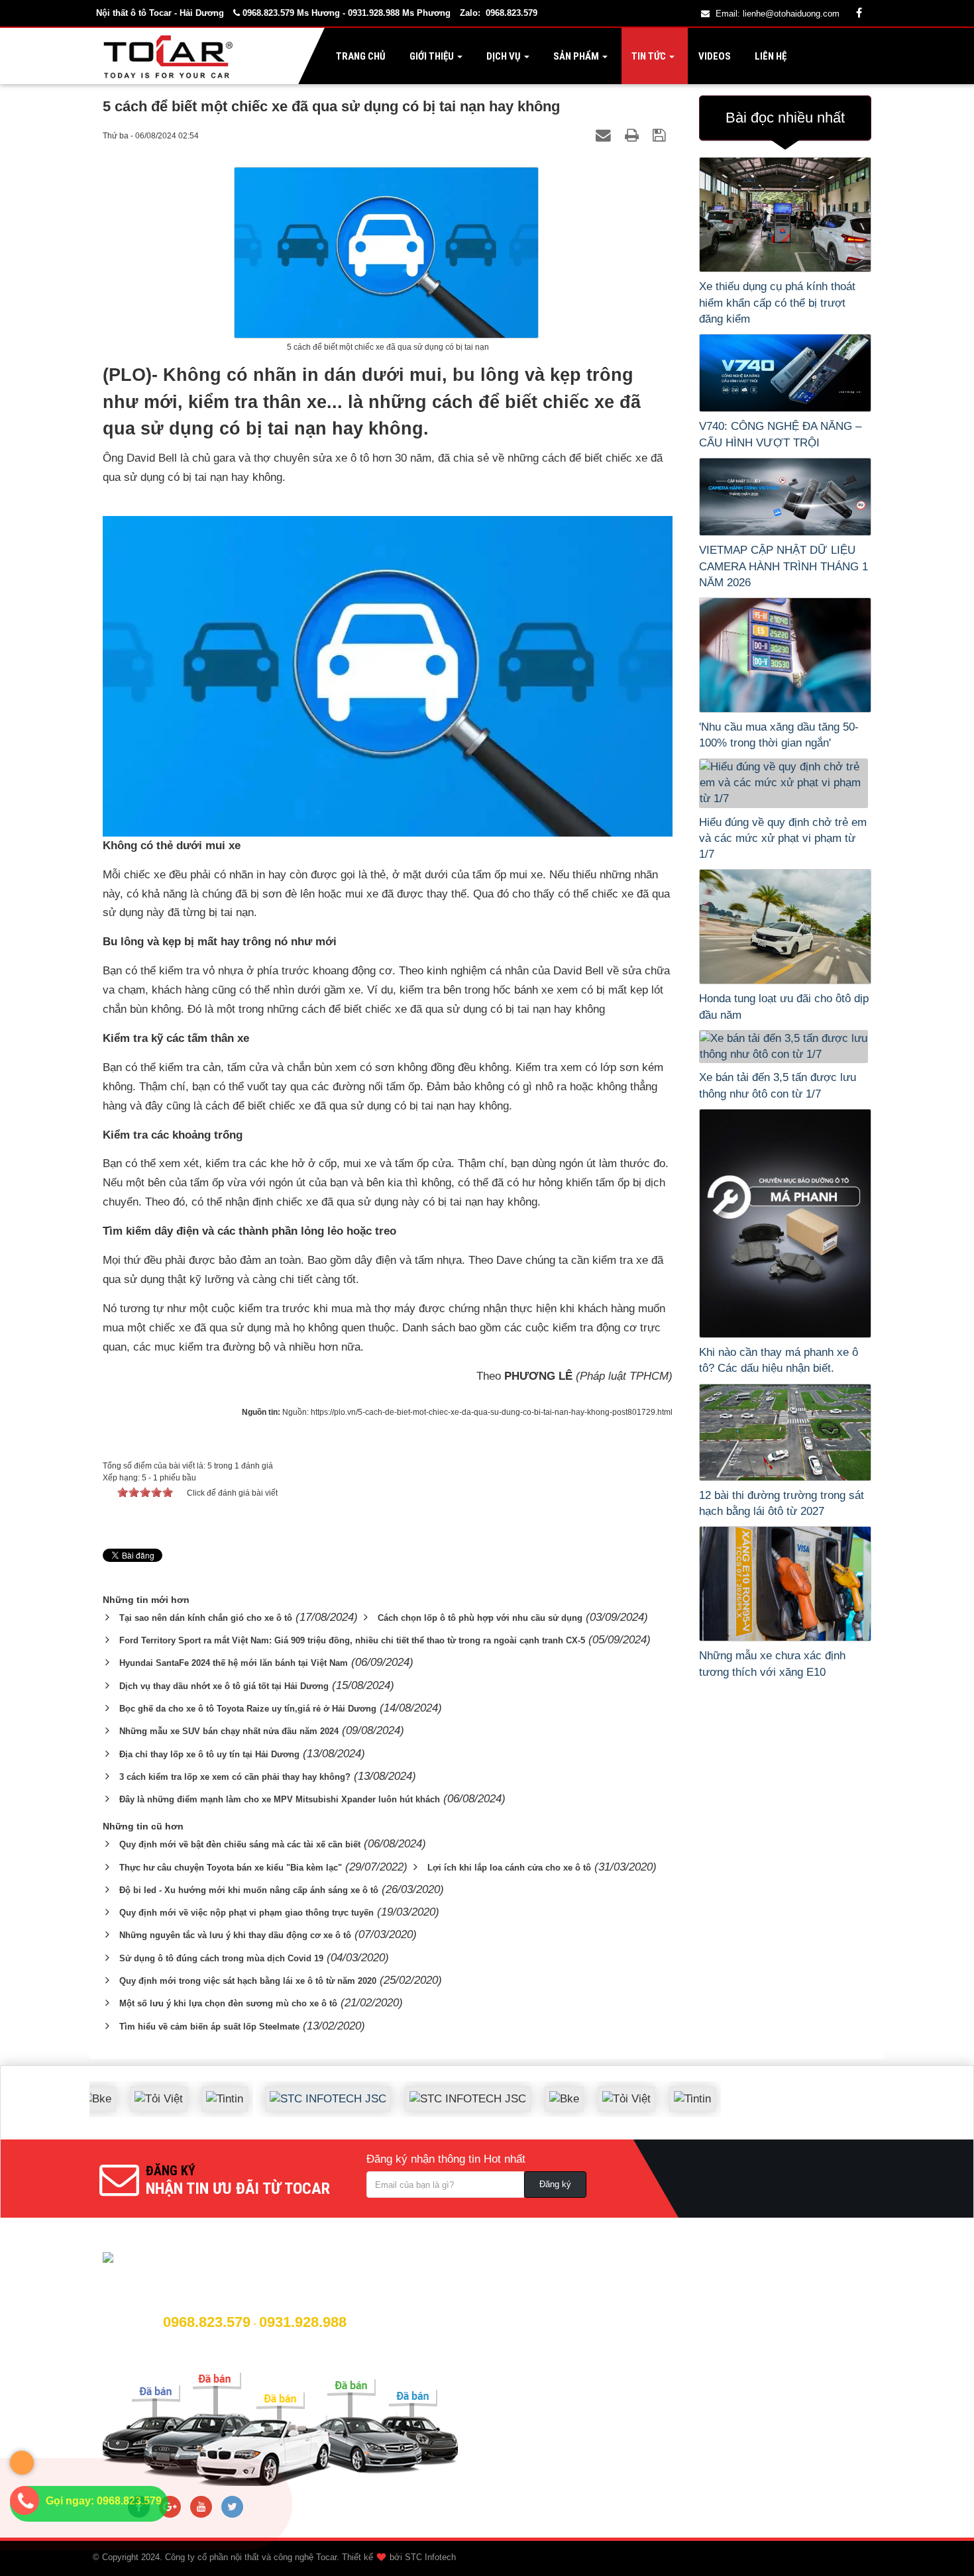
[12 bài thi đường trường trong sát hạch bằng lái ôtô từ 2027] (785, 1432)
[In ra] (634, 135)
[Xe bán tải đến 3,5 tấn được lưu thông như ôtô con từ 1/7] (785, 1047)
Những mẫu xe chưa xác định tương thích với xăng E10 (772, 1664)
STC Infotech (430, 2557)
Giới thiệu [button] (432, 56)
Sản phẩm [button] (576, 56)
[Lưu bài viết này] (661, 135)
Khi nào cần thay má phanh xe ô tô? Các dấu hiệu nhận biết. (779, 1360)
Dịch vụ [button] (504, 56)
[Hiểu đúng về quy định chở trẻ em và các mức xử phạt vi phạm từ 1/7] (785, 783)
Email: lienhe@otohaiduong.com (778, 14)
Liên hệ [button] (770, 56)
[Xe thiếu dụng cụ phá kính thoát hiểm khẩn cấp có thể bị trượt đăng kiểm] (785, 215)
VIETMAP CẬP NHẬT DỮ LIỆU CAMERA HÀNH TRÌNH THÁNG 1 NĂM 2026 (784, 566)
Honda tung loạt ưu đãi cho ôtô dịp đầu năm (784, 1006)
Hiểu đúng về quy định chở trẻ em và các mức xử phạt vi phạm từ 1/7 (783, 839)
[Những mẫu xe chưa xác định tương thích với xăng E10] (785, 1584)
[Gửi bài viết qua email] (605, 135)
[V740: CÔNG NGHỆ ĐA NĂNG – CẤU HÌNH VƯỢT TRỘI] (785, 373)
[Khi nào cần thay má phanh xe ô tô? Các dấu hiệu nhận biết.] (785, 1223)
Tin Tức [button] (649, 56)
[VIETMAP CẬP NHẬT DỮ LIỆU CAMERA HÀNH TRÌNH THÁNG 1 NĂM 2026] (785, 497)
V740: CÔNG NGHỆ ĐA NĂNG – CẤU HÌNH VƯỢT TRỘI (780, 434)
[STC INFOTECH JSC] (292, 2089)
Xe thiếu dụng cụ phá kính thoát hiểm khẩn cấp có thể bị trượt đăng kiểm (777, 303)
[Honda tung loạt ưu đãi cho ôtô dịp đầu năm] (785, 927)
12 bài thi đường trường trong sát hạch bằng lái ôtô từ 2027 (782, 1503)
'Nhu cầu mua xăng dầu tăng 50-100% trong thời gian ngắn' (779, 735)
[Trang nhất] (171, 56)
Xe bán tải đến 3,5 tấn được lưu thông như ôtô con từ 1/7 (778, 1085)
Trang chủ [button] (360, 56)
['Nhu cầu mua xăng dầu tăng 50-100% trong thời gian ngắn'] (785, 655)
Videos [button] (714, 56)
